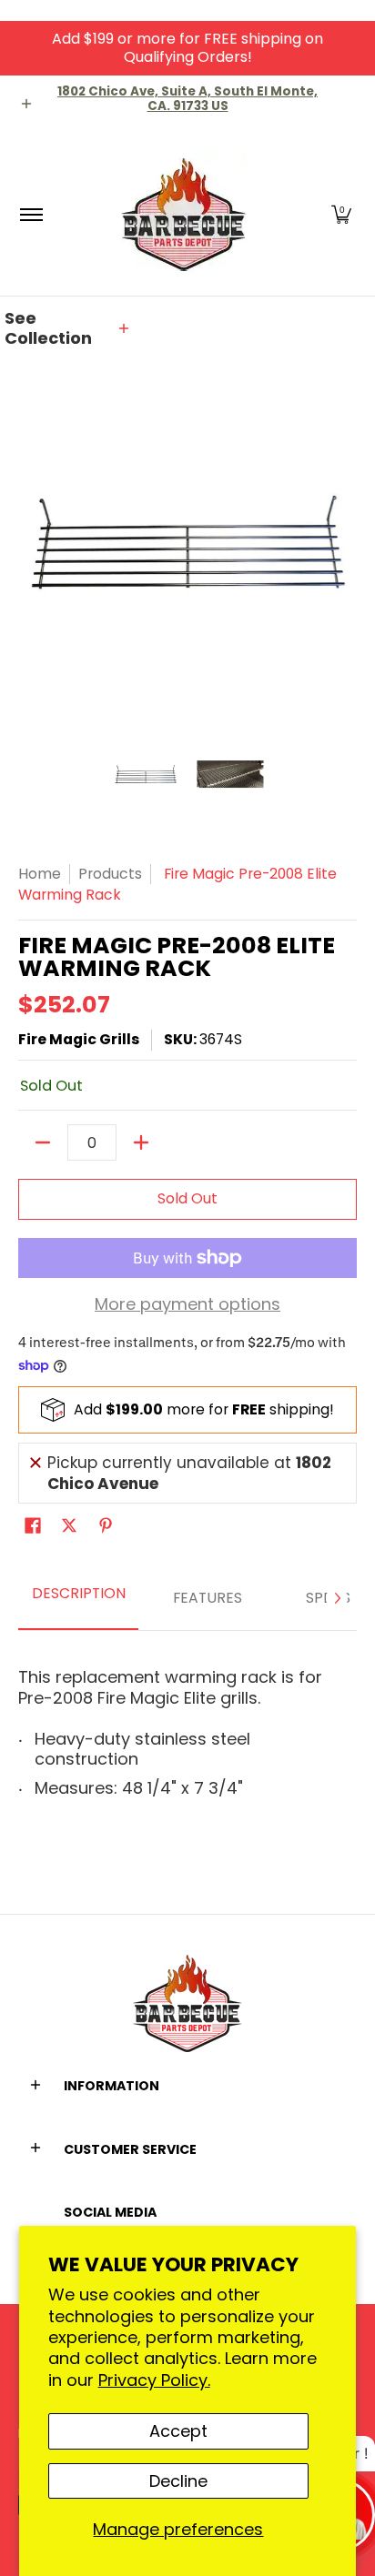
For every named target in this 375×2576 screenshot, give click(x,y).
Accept (178, 2431)
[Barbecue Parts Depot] (185, 214)
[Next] (337, 1598)
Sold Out (187, 1198)
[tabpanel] (187, 1726)
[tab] (78, 1599)
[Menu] (30, 214)
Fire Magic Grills (79, 1039)
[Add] (141, 1142)
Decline (178, 2481)
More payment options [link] (187, 1305)
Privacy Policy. (154, 2380)
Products (110, 874)
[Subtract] (43, 1142)
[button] (341, 214)
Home (40, 874)
